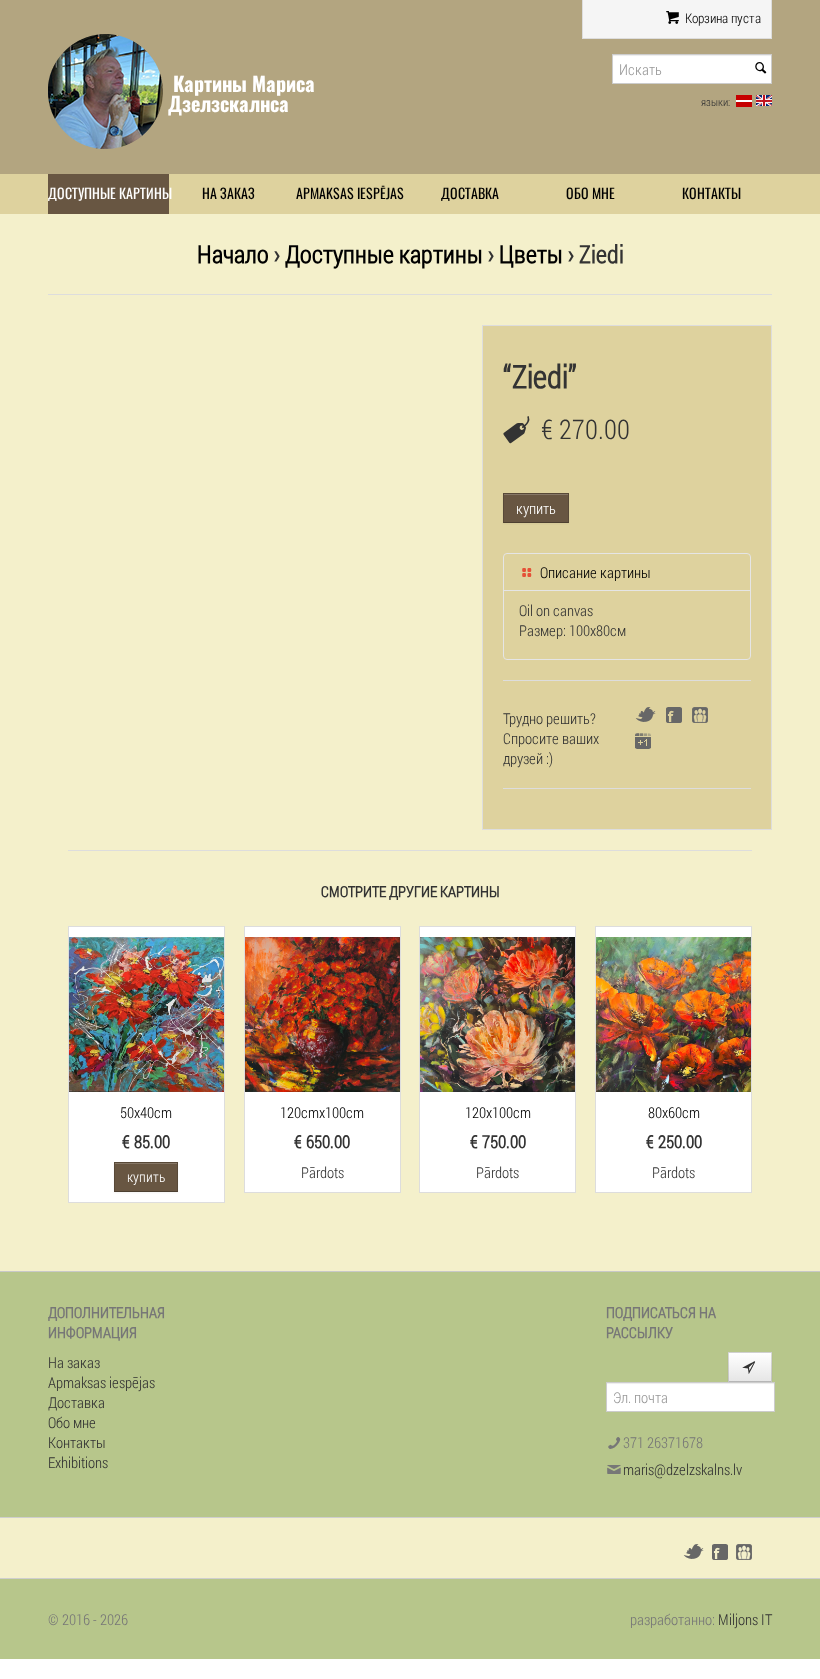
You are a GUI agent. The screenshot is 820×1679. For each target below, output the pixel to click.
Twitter (645, 714)
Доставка (470, 193)
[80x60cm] (673, 1012)
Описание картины (594, 572)
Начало (233, 253)
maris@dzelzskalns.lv (682, 1469)
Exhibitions (78, 1462)
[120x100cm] (497, 1012)
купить (536, 508)
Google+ (643, 741)
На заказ (228, 193)
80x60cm (674, 1112)
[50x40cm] (146, 1012)
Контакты (711, 193)
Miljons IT (745, 1619)
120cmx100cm (322, 1112)
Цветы (531, 253)
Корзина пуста (721, 18)
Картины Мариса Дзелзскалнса (241, 93)
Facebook (674, 715)
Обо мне (590, 193)
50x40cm (146, 1112)
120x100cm (498, 1112)
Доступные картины (108, 193)
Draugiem (700, 715)
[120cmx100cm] (322, 1012)
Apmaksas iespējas (350, 193)
